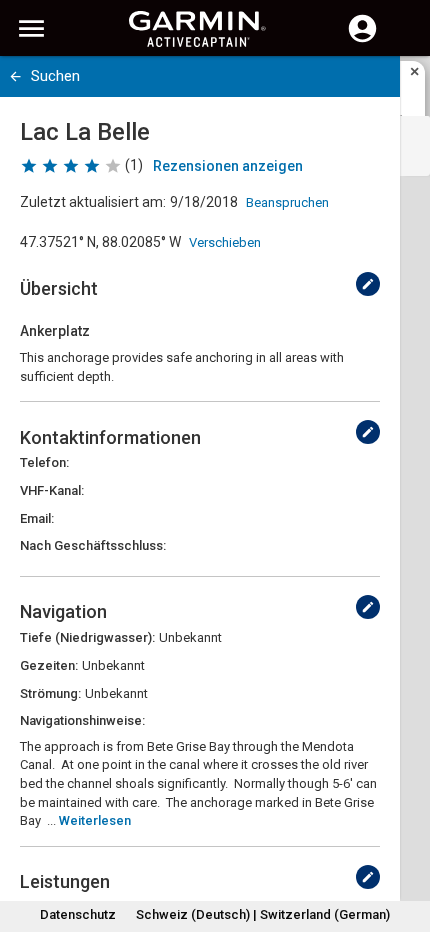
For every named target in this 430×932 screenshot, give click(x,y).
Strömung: (50, 693)
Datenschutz (78, 914)
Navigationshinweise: (82, 720)
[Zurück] (15, 76)
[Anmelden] (362, 40)
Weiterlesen (95, 820)
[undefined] (368, 284)
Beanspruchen (287, 202)
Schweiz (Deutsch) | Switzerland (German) (263, 914)
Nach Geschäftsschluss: (93, 545)
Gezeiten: (49, 665)
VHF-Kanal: (52, 490)
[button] (405, 841)
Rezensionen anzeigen (228, 166)
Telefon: (44, 462)
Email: (37, 518)
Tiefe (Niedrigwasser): (87, 637)
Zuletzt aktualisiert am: (93, 202)
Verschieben (225, 242)
